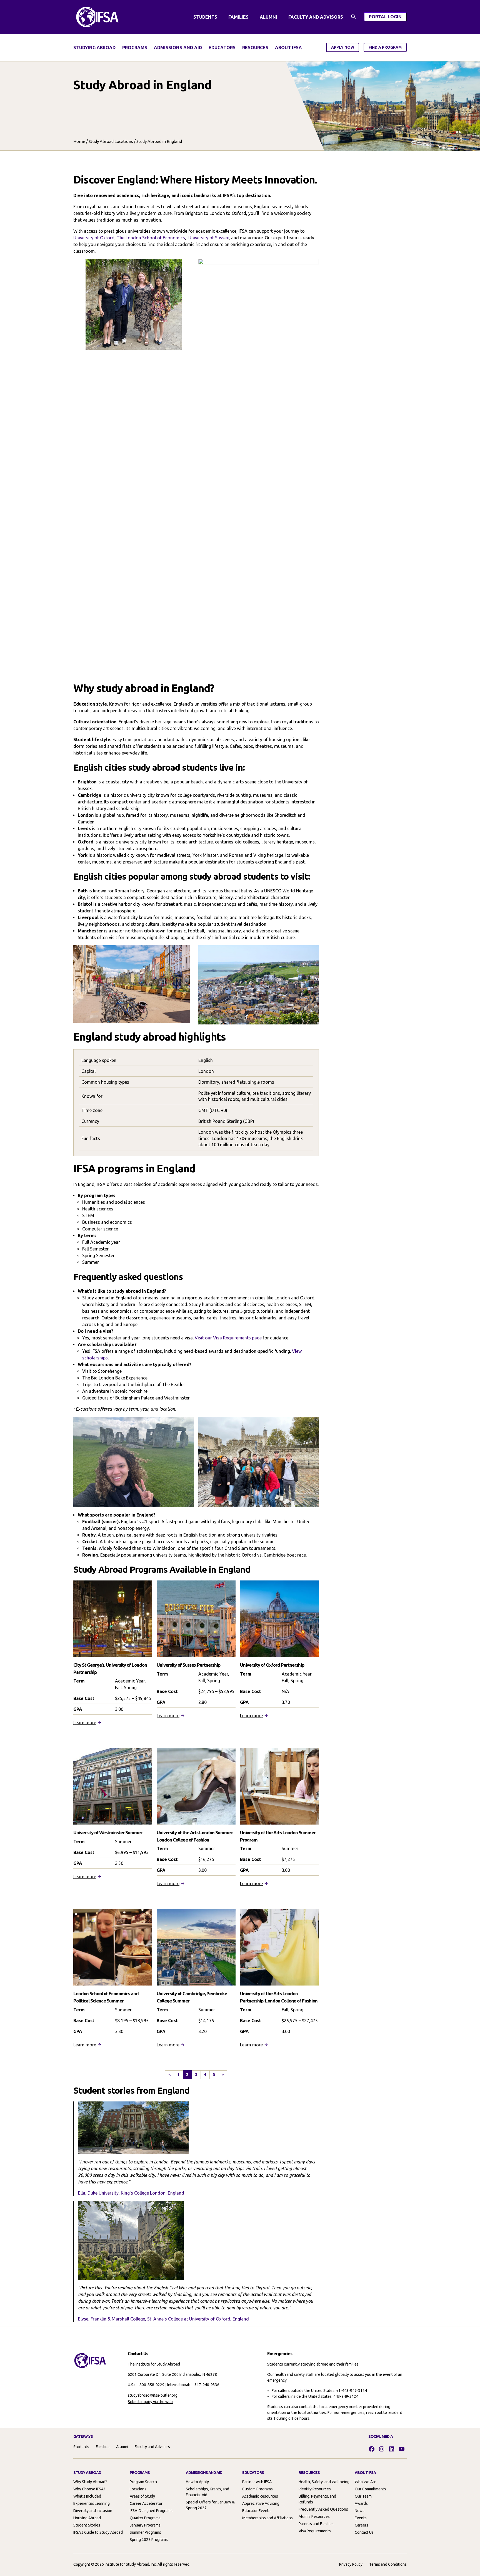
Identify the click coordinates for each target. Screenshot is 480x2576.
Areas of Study (142, 2496)
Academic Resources (260, 2496)
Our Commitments (370, 2489)
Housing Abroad (87, 2518)
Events (361, 2518)
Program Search (143, 2482)
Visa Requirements (315, 2531)
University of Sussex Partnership (188, 1665)
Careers (362, 2525)
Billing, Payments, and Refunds (317, 2499)
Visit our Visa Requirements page (228, 1338)
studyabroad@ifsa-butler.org (153, 2395)
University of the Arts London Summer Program (278, 1836)
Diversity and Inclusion (93, 2511)
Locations (138, 2489)
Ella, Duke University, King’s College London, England (131, 2193)
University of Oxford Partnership (272, 1665)
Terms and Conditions (388, 2564)
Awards (361, 2503)
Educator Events (256, 2511)
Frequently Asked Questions (323, 2509)
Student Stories (87, 2525)
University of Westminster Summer (108, 1832)
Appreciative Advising (261, 2503)
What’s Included (87, 2496)
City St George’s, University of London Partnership (110, 1668)
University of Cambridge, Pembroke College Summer (192, 1997)
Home (79, 141)
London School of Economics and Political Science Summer (106, 1997)
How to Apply (197, 2482)
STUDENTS (205, 17)
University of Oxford (94, 238)
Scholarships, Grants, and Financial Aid (207, 2492)
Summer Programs (145, 2532)
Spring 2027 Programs (149, 2540)
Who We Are (366, 2482)
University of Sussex (208, 238)
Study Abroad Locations (111, 141)
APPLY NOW (343, 47)
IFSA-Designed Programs (151, 2511)
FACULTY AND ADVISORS (316, 17)
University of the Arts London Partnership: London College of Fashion (279, 1997)
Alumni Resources (314, 2517)
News (360, 2511)
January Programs (145, 2525)
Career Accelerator (146, 2503)
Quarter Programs (145, 2518)
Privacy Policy (351, 2564)
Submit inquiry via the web (150, 2402)
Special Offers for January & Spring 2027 (210, 2505)
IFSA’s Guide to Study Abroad (98, 2532)
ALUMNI (268, 17)
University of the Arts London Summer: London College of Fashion (195, 1836)
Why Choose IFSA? (89, 2489)
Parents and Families (316, 2524)
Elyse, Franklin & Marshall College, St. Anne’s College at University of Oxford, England (163, 2319)
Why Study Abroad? (90, 2482)
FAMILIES (238, 17)
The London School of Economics (151, 238)
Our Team (363, 2496)
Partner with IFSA (257, 2482)
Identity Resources (315, 2489)
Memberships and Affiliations (267, 2518)
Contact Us (364, 2532)
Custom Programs (257, 2489)
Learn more (85, 1723)
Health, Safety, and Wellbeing (324, 2482)
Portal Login (388, 18)
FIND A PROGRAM (385, 47)
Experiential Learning (92, 2503)
